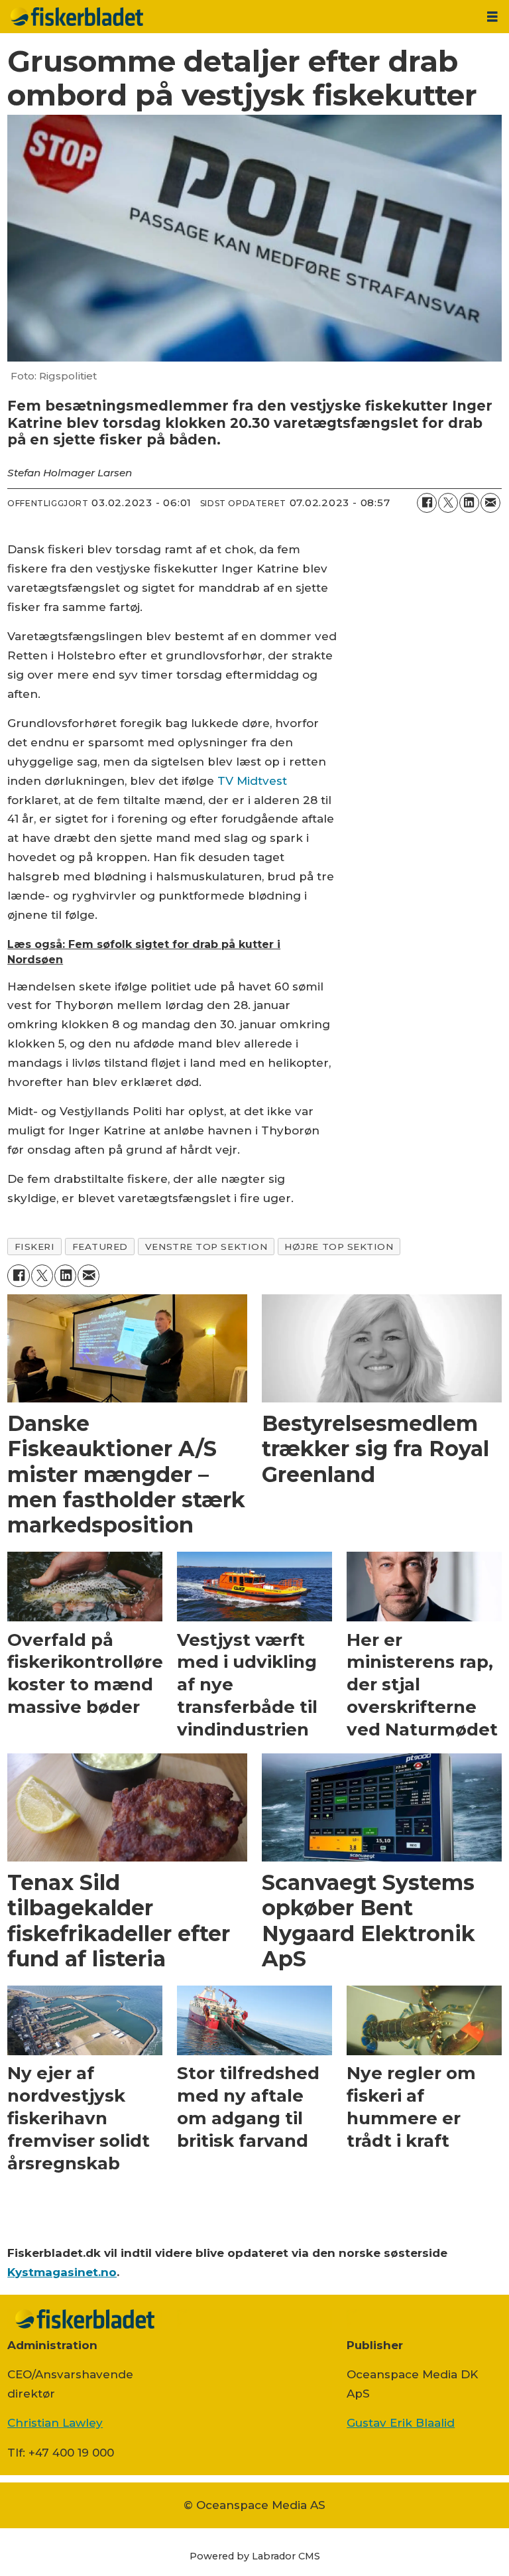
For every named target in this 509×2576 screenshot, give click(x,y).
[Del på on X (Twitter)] (448, 503)
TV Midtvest (252, 781)
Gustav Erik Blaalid (401, 2423)
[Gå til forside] (238, 17)
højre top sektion (339, 1247)
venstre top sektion (206, 1247)
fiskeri (35, 1247)
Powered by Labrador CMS (255, 2556)
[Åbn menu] (492, 17)
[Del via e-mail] (490, 503)
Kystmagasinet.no (62, 2272)
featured (100, 1247)
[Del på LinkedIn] (469, 503)
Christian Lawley (55, 2423)
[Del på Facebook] (427, 503)
